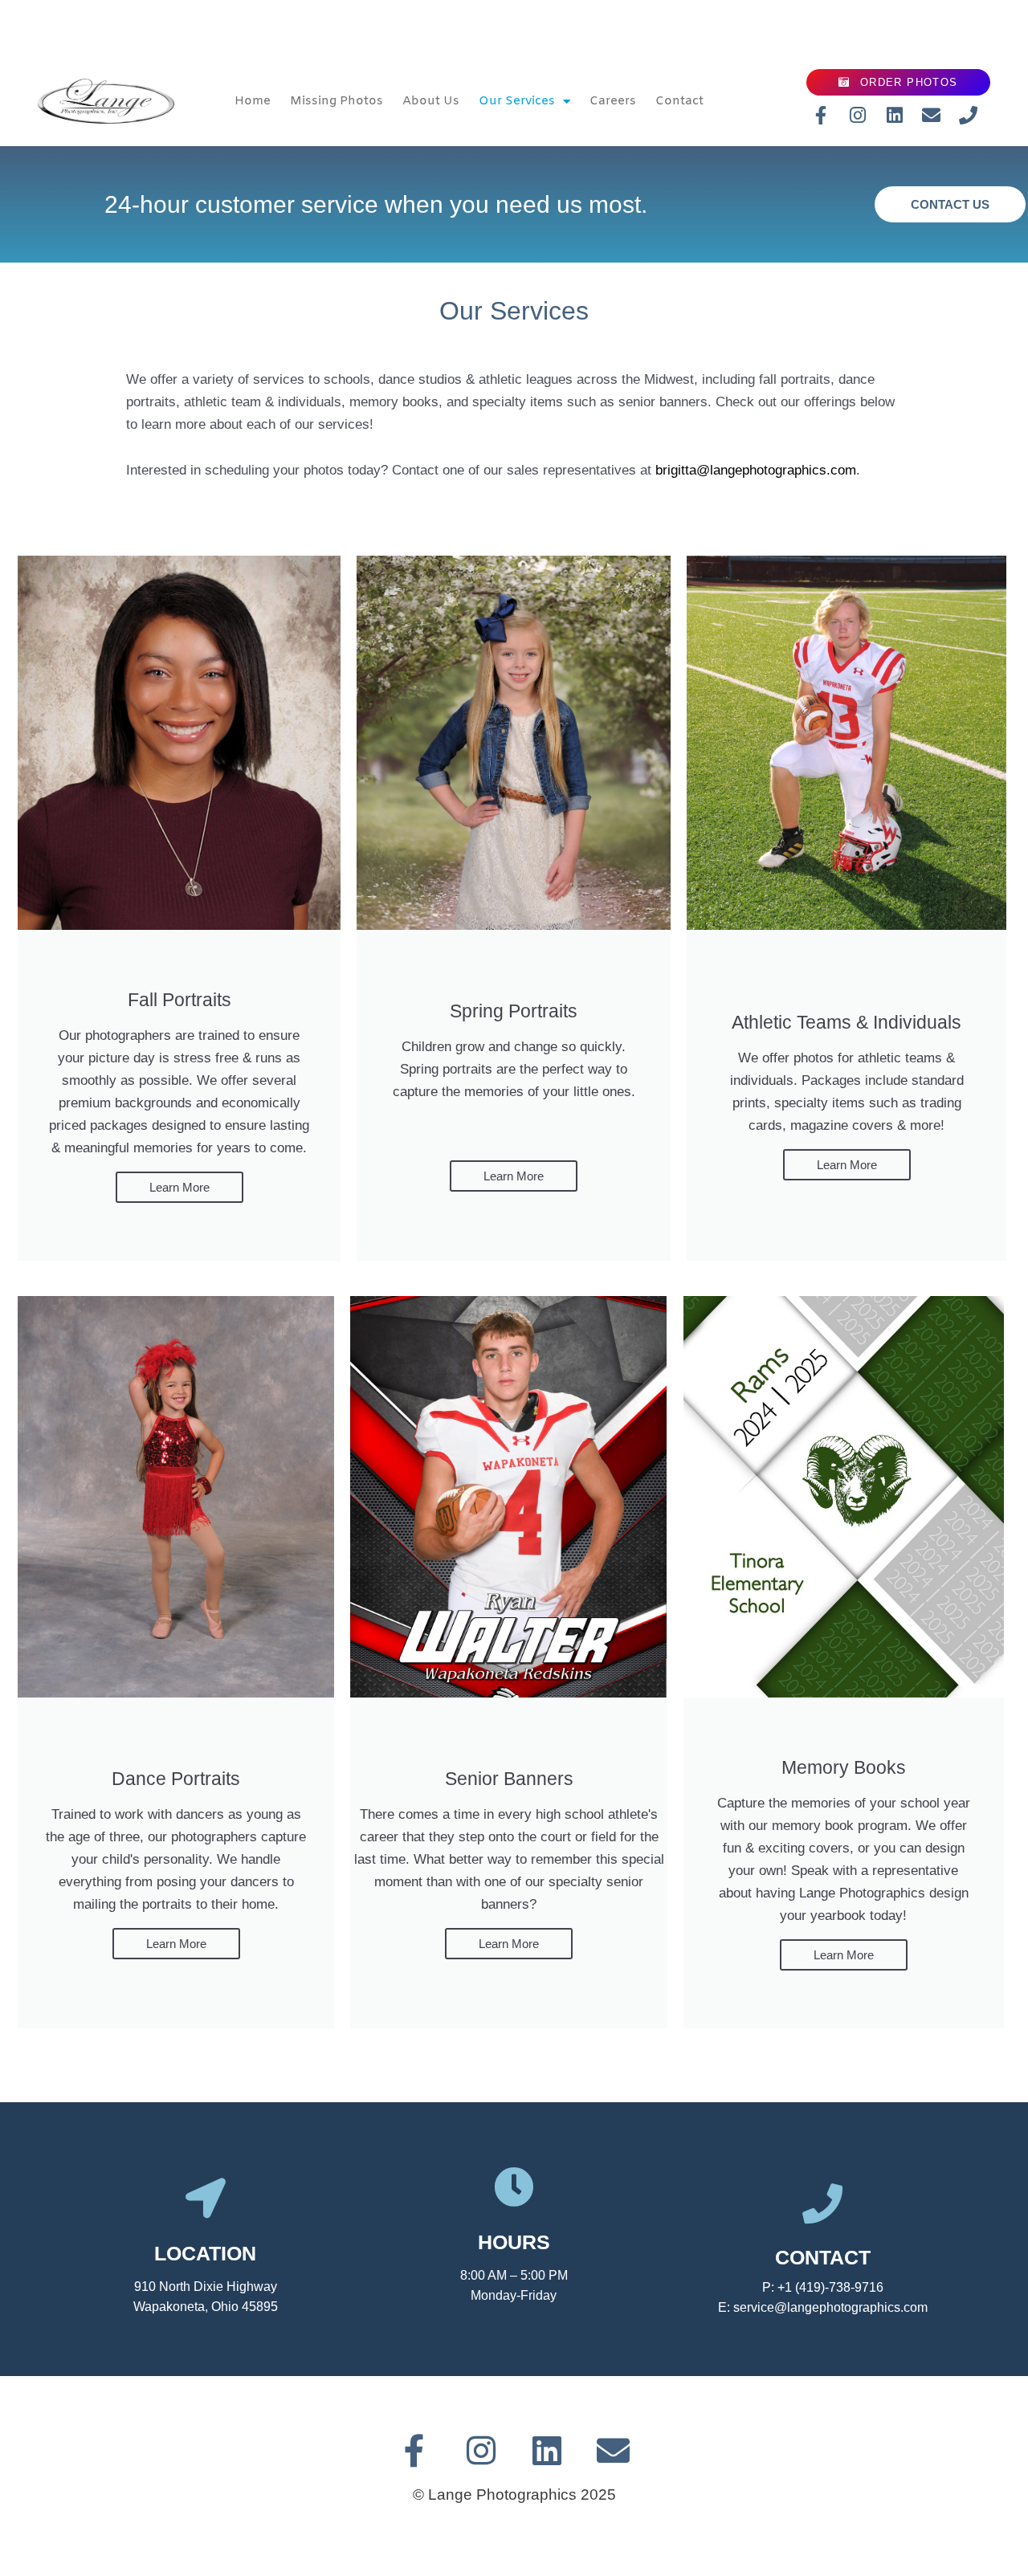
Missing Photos (337, 101)
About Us (431, 101)
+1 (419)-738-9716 (830, 2287)
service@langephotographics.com (830, 2307)
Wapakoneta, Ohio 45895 (206, 2307)
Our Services (517, 101)
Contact (679, 101)
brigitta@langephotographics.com (756, 470)
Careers (613, 101)
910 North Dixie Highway (206, 2287)
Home (253, 101)
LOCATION (205, 2253)
